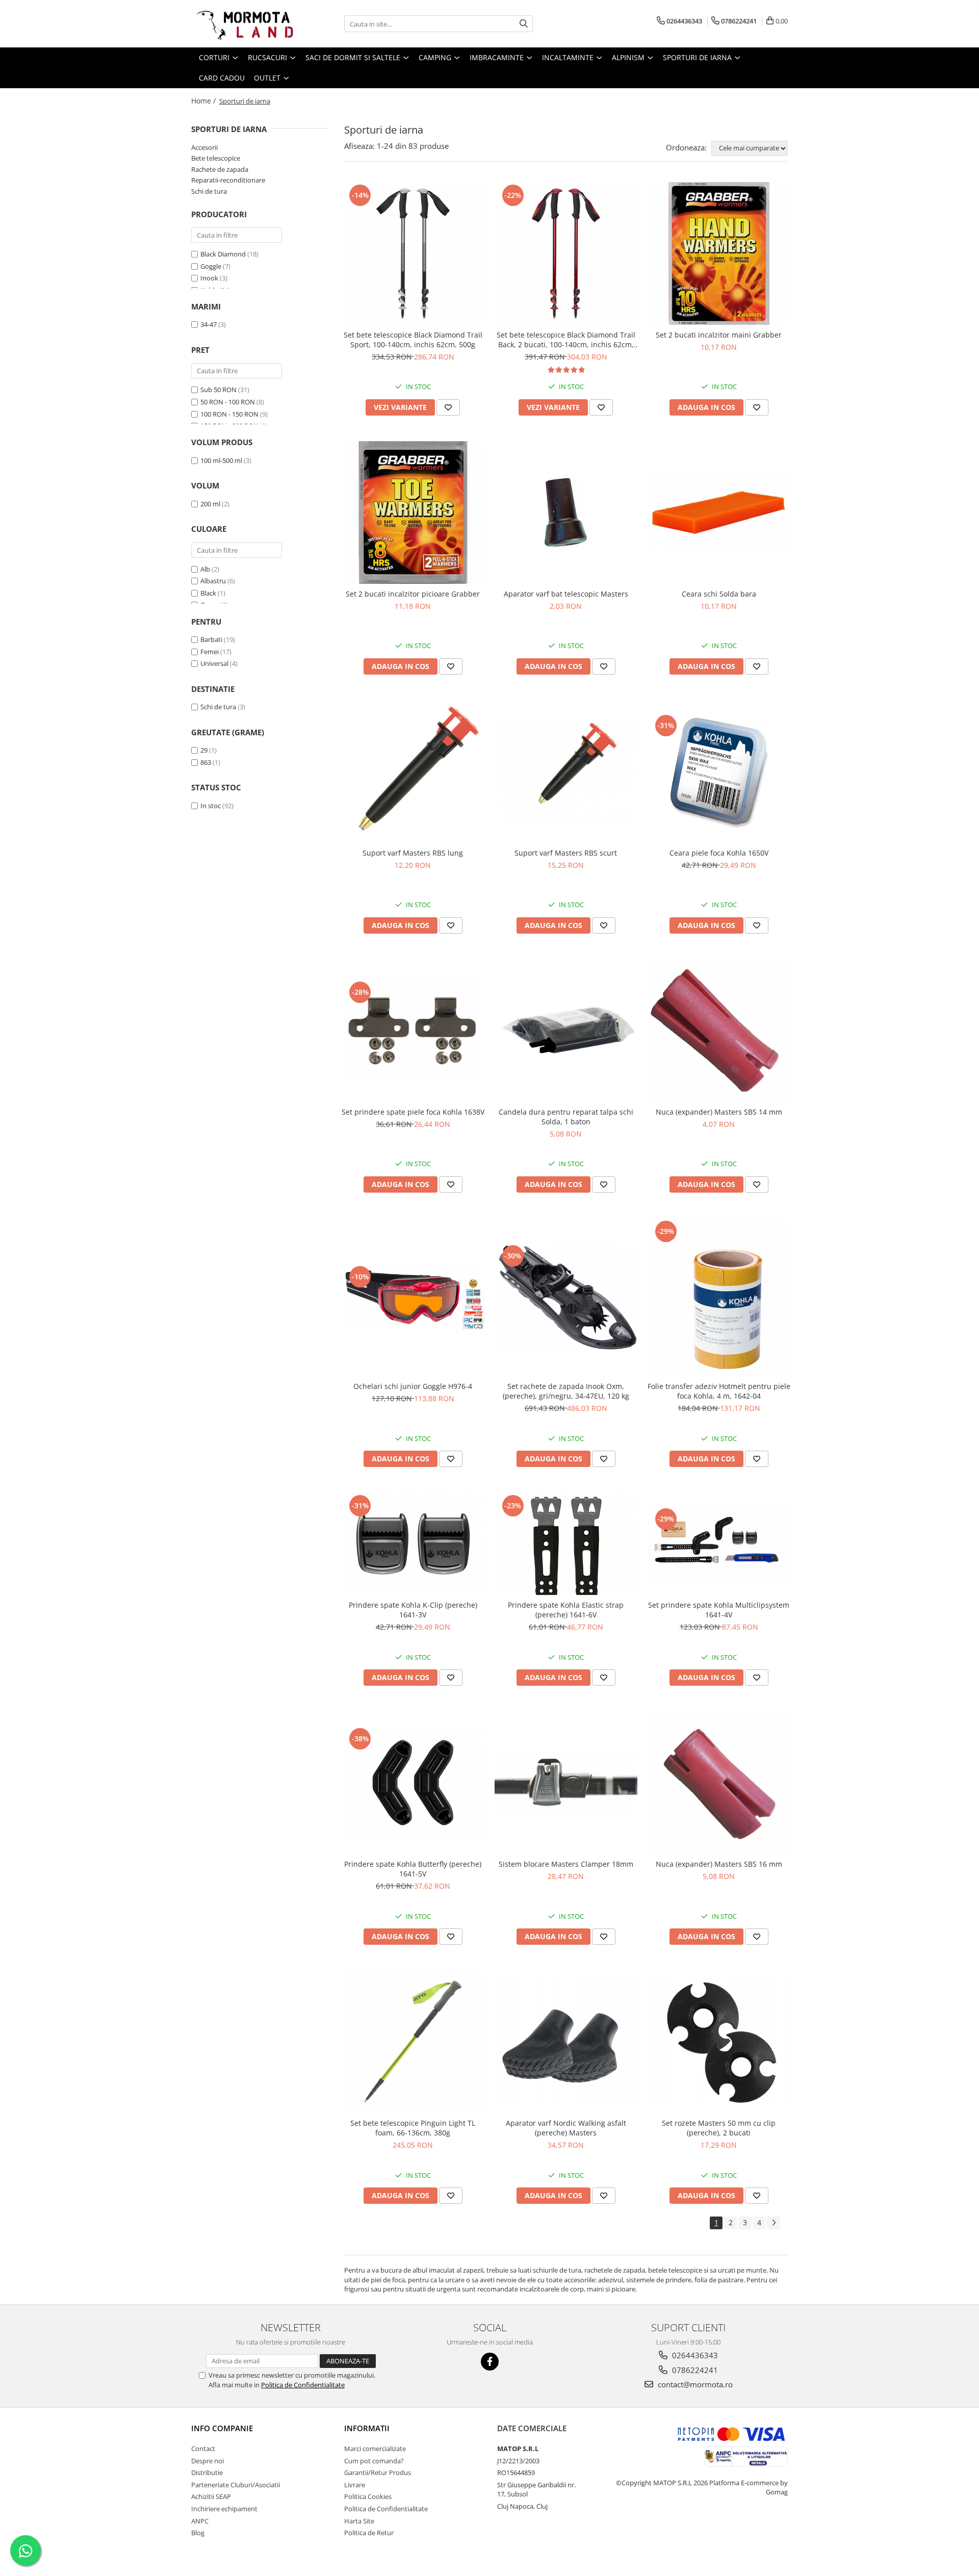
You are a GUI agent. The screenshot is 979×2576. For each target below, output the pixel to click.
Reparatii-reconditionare (228, 180)
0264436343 (694, 2355)
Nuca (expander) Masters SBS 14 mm (719, 1112)
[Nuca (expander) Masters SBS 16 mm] (719, 1783)
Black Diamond (223, 254)
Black (208, 593)
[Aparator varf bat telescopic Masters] (566, 512)
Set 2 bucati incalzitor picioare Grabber (413, 594)
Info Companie (222, 2428)
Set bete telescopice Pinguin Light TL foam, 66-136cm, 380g (413, 2128)
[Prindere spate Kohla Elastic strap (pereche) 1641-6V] (566, 1544)
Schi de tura (209, 191)
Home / (204, 101)
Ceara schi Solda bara (719, 594)
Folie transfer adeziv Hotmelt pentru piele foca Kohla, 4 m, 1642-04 (719, 1391)
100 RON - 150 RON (229, 414)
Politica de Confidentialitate (303, 2385)
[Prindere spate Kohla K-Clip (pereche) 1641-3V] (413, 1544)
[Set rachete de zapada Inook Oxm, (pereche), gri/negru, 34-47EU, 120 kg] (566, 1297)
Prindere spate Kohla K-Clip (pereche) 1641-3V (413, 1610)
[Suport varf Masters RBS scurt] (566, 772)
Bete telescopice (216, 158)
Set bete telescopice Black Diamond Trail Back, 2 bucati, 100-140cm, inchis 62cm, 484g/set (566, 340)
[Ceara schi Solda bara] (719, 512)
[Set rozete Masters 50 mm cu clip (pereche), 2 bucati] (719, 2042)
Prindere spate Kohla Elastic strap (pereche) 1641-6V (566, 1610)
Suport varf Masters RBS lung (413, 853)
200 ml (210, 504)
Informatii (367, 2428)
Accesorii (204, 147)
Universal (214, 663)
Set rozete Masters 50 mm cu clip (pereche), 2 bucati (719, 2128)
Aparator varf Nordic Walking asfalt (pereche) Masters (566, 2128)
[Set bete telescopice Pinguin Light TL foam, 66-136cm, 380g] (413, 2042)
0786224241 (694, 2370)
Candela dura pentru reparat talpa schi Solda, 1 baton (566, 1117)
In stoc (211, 806)
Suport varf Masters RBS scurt (566, 853)
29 (204, 750)
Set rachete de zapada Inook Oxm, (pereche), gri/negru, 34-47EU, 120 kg (566, 1391)
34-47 (209, 324)
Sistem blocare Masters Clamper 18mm (566, 1864)
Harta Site (359, 2521)
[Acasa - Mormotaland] (242, 24)
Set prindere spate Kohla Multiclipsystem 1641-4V (719, 1610)
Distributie (207, 2472)
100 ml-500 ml (221, 460)
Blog (198, 2533)
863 (206, 762)
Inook (209, 278)
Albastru (213, 581)
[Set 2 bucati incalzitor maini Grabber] (719, 253)
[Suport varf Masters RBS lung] (413, 771)
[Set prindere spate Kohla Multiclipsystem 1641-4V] (719, 1544)
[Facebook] (490, 2362)
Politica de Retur (369, 2533)
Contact (203, 2449)
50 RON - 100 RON (228, 402)
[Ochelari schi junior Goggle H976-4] (413, 1297)
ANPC (200, 2521)
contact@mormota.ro (694, 2384)
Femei (210, 652)
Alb (205, 569)
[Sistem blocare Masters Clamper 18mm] (566, 1783)
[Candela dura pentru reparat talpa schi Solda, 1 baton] (566, 1030)
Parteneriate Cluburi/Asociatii (236, 2485)
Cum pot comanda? (374, 2461)
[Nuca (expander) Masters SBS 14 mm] (719, 1031)
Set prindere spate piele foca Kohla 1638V (413, 1112)
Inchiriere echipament (224, 2509)
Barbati (211, 639)
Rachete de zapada (220, 169)
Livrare (355, 2485)
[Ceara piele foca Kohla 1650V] (719, 771)
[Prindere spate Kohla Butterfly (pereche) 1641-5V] (413, 1783)
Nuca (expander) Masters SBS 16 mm (719, 1864)
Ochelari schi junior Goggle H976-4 (413, 1386)
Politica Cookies (368, 2496)
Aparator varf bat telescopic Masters (566, 594)
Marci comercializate (375, 2449)
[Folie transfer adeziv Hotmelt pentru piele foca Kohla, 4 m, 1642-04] (719, 1297)
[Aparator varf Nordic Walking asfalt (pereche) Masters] (566, 2042)
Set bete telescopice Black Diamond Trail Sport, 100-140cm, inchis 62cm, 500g (413, 340)
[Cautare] (524, 24)
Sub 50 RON (218, 390)
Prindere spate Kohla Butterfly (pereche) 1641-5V (413, 1869)
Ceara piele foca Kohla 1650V (719, 853)
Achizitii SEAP (211, 2496)
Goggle (211, 266)
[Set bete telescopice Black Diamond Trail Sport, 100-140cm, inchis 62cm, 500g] (413, 253)
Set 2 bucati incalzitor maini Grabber (719, 335)
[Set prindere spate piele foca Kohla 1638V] (413, 1030)
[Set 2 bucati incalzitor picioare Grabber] (413, 512)
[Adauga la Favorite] (448, 407)
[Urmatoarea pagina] (774, 2223)
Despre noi (208, 2461)
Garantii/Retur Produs (378, 2472)
